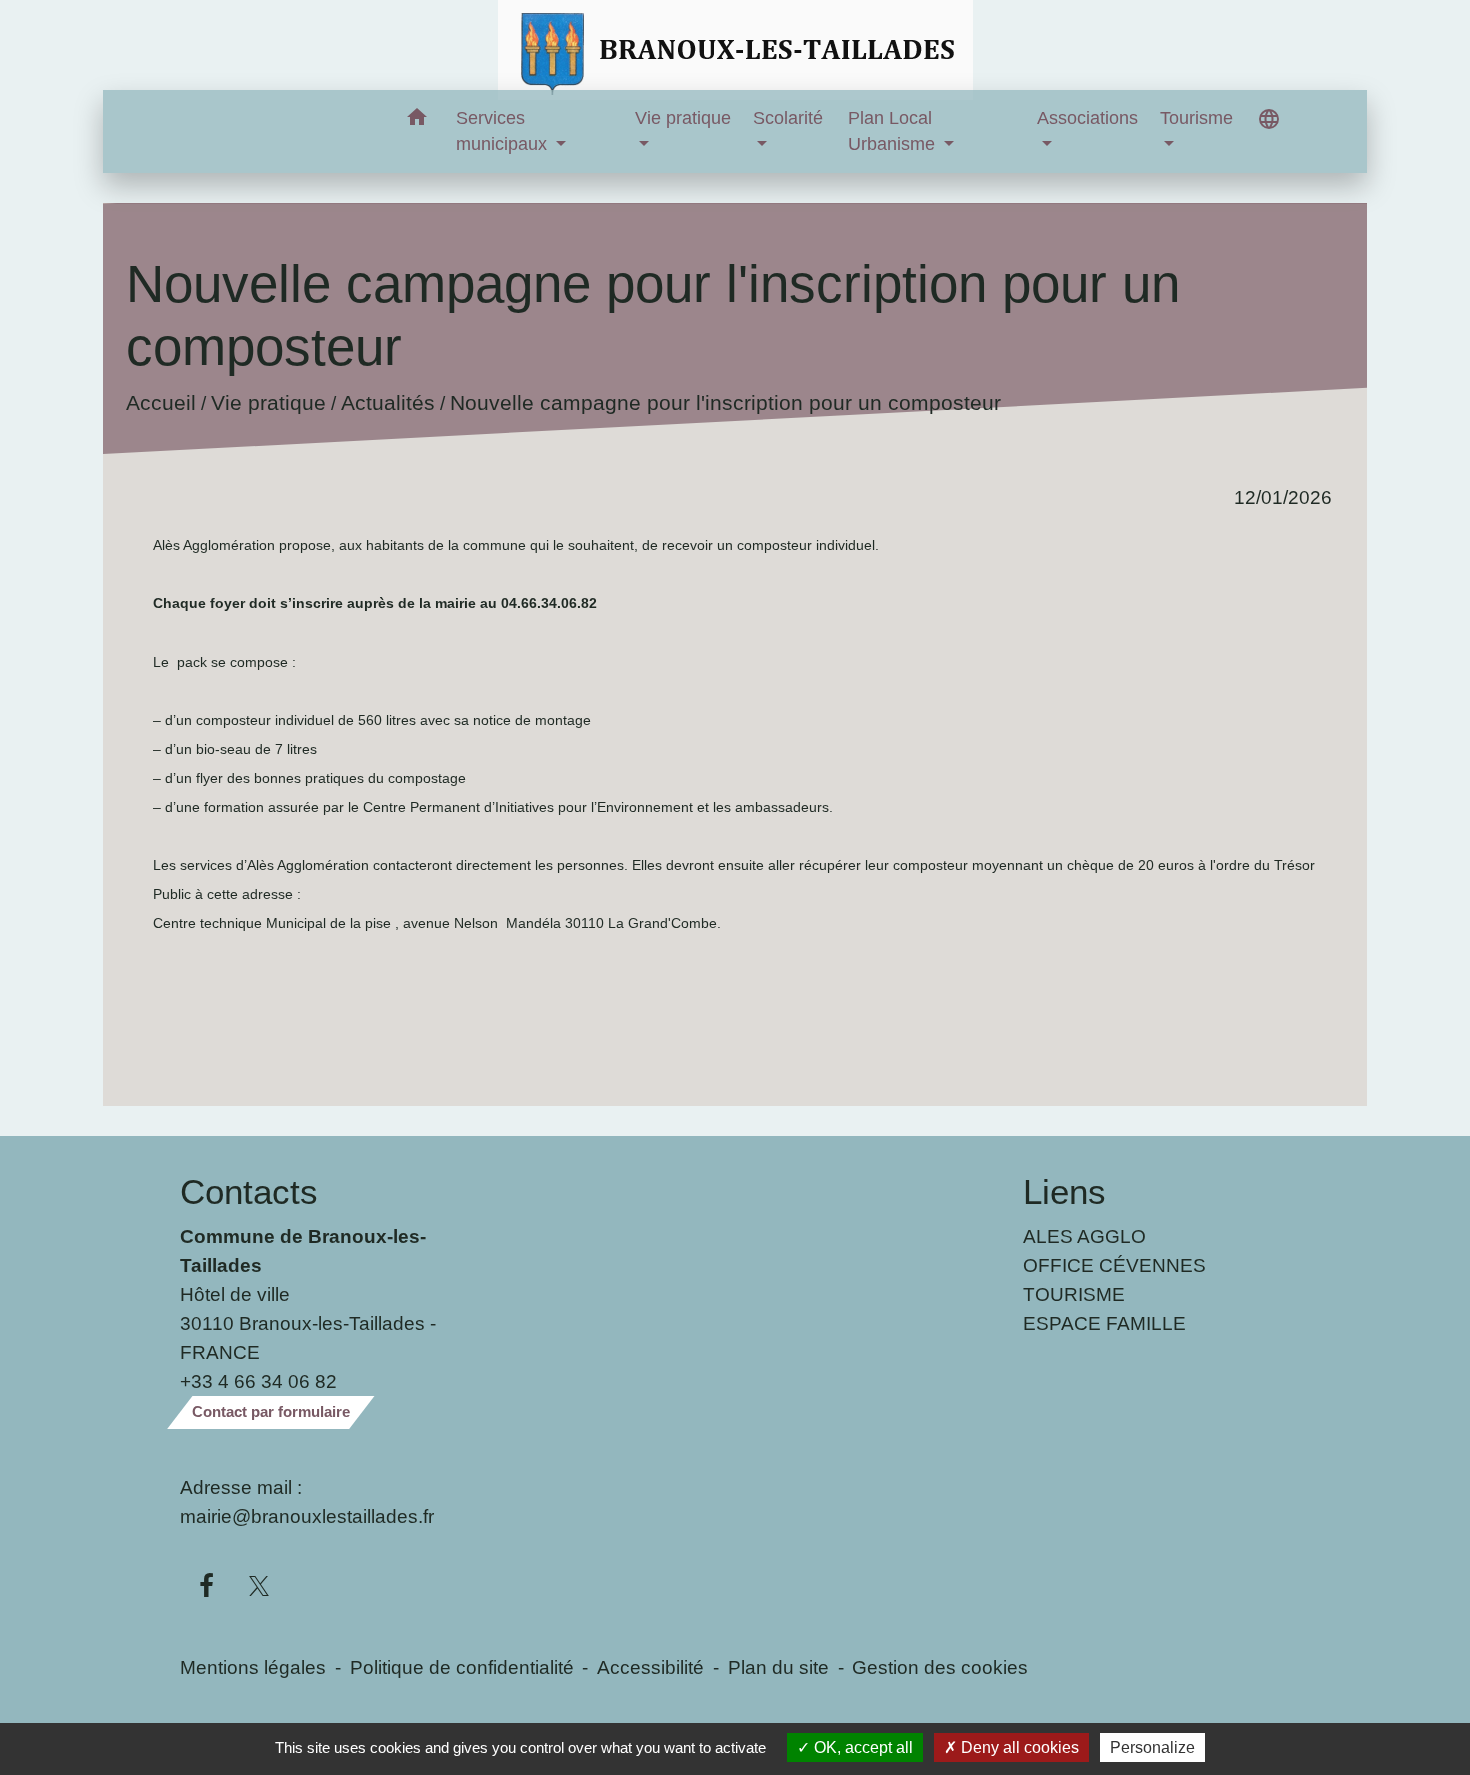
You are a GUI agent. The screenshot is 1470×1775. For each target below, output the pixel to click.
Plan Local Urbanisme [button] (894, 131)
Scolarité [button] (788, 118)
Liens (1064, 1191)
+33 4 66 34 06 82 (258, 1381)
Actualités (387, 402)
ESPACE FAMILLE (1104, 1323)
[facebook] (206, 1587)
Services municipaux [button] (504, 131)
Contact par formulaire (271, 1411)
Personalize (1152, 1747)
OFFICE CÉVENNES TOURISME (1114, 1279)
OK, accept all (861, 1747)
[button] (417, 120)
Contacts (249, 1191)
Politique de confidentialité (462, 1667)
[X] (259, 1587)
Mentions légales (253, 1667)
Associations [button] (1087, 118)
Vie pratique (267, 402)
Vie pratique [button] (683, 118)
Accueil (160, 402)
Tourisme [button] (1196, 118)
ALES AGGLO (1084, 1236)
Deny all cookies (1018, 1747)
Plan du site (778, 1667)
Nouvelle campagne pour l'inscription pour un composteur (724, 402)
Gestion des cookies (940, 1667)
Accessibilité (650, 1667)
